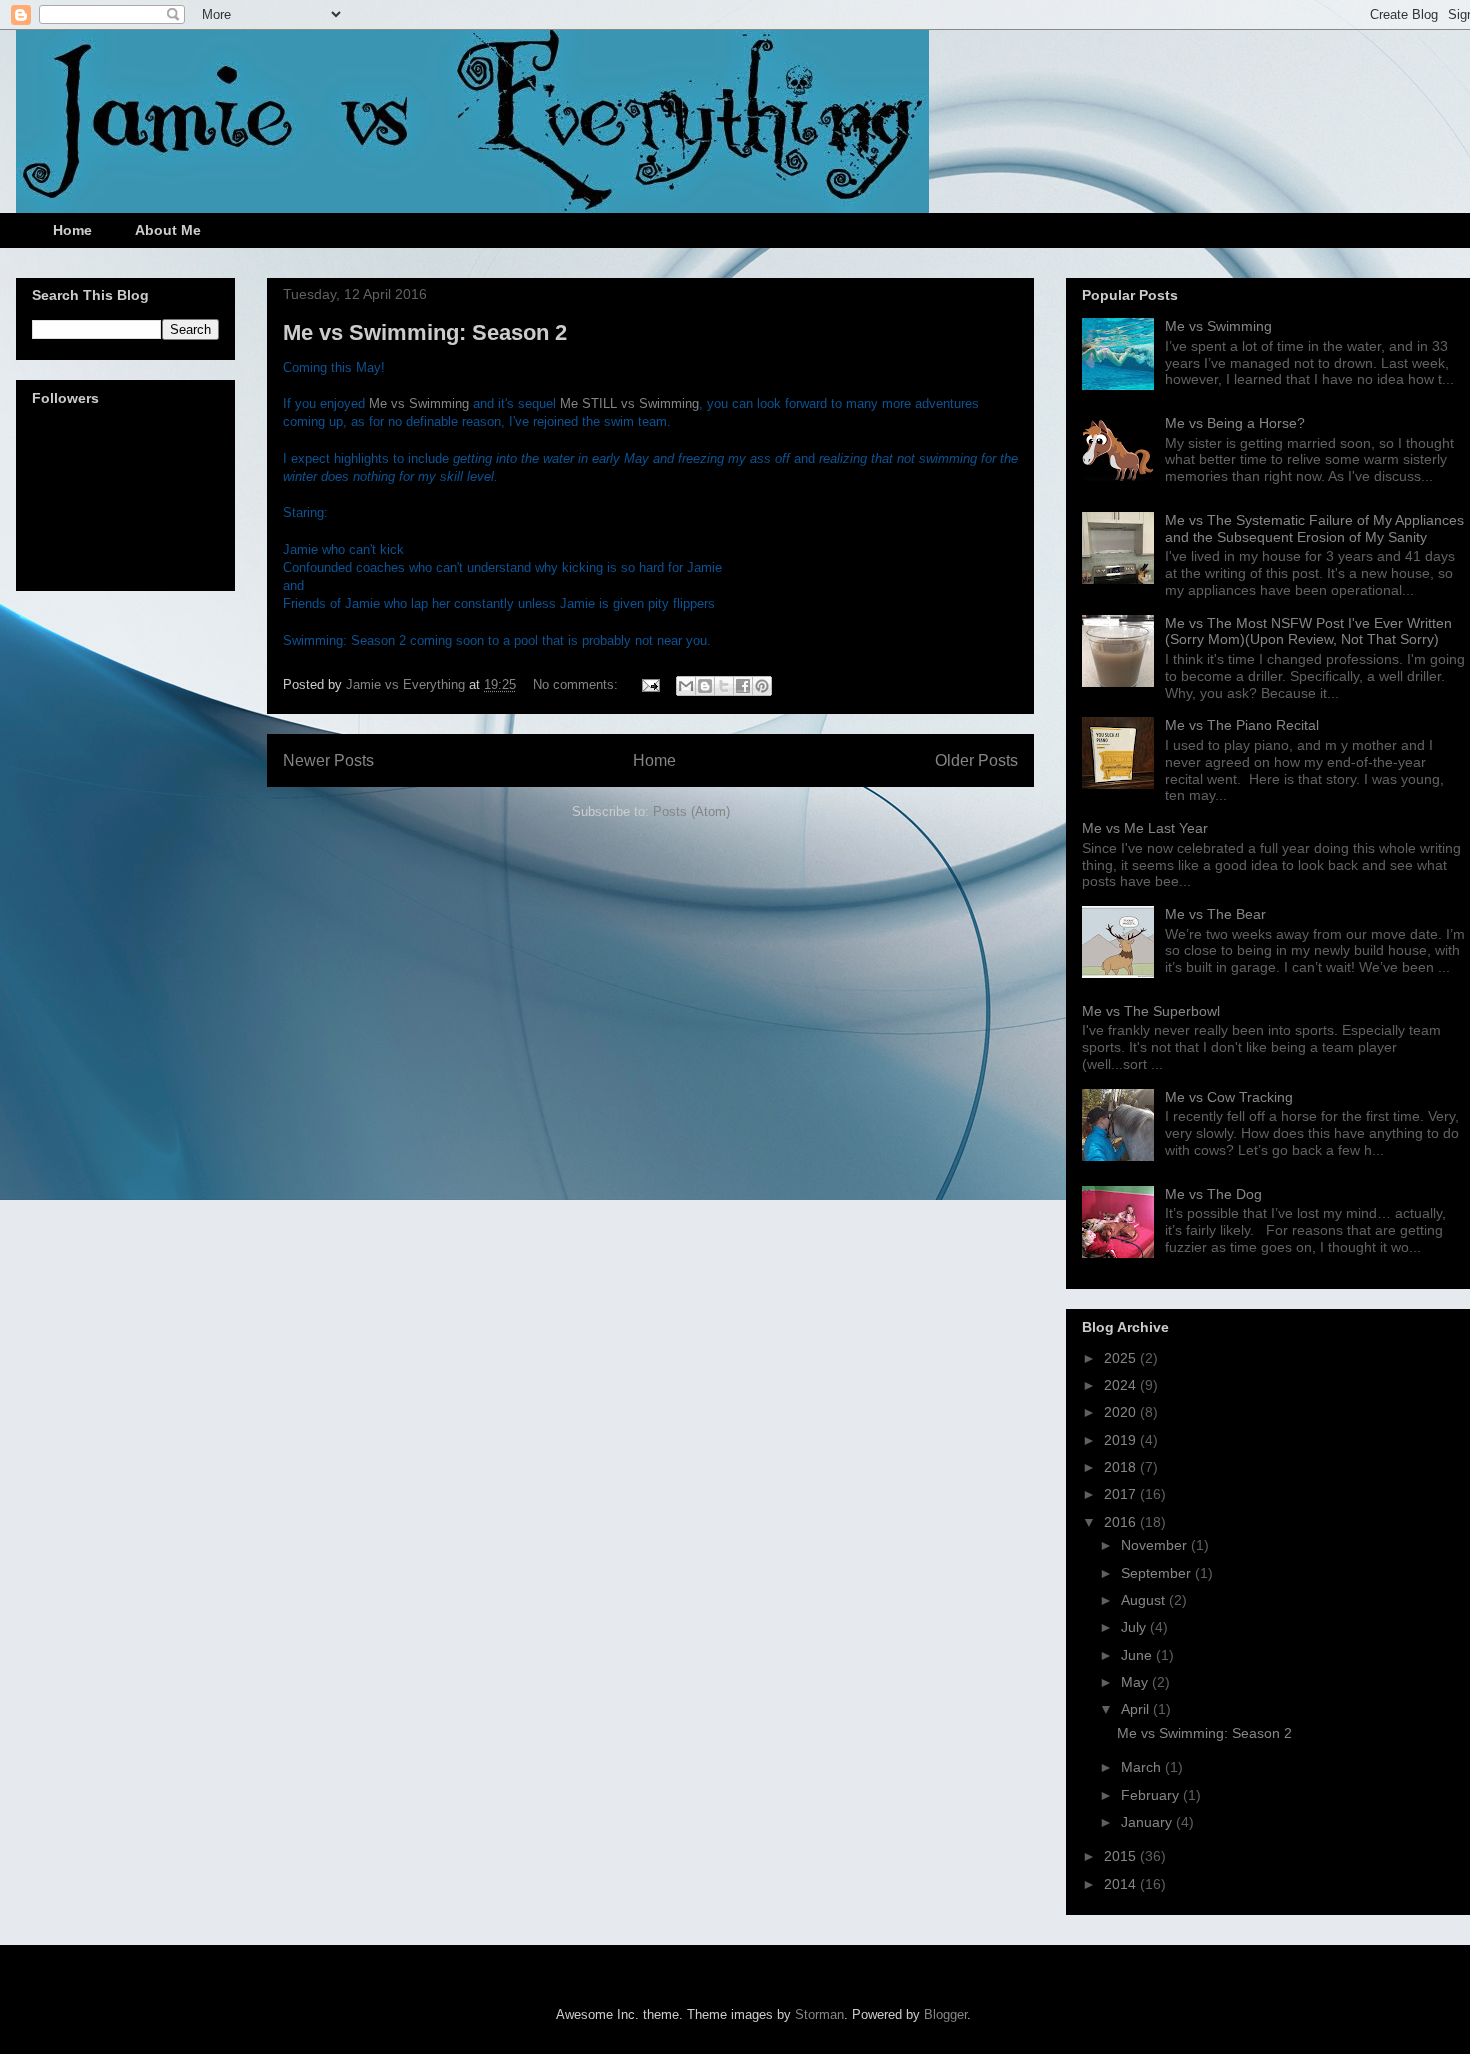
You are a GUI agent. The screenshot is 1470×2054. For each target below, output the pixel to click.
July (1135, 1627)
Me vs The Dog (1213, 1194)
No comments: (577, 684)
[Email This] (686, 686)
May (1136, 1682)
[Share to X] (724, 686)
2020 (1122, 1412)
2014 (1122, 1884)
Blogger (945, 2014)
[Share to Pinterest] (762, 686)
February (1152, 1795)
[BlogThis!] (705, 686)
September (1158, 1573)
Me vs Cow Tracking (1229, 1097)
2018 (1122, 1467)
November (1156, 1545)
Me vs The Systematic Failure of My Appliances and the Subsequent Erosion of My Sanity (1314, 528)
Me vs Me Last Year (1145, 828)
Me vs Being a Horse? (1235, 423)
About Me (168, 230)
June (1138, 1655)
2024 (1122, 1385)
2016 (1122, 1522)
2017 (1122, 1494)
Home (72, 230)
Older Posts (976, 760)
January (1148, 1822)
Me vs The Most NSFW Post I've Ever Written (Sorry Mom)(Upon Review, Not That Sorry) (1308, 631)
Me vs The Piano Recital (1242, 725)
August (1145, 1600)
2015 (1122, 1856)
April (1137, 1709)
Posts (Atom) (691, 811)
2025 (1122, 1358)
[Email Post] (649, 684)
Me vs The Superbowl (1151, 1011)
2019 (1122, 1440)
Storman (819, 2014)
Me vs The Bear (1215, 914)
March (1143, 1767)
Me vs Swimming (419, 403)
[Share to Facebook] (743, 686)
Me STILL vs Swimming (629, 403)
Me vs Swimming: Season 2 (425, 332)
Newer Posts (328, 760)
